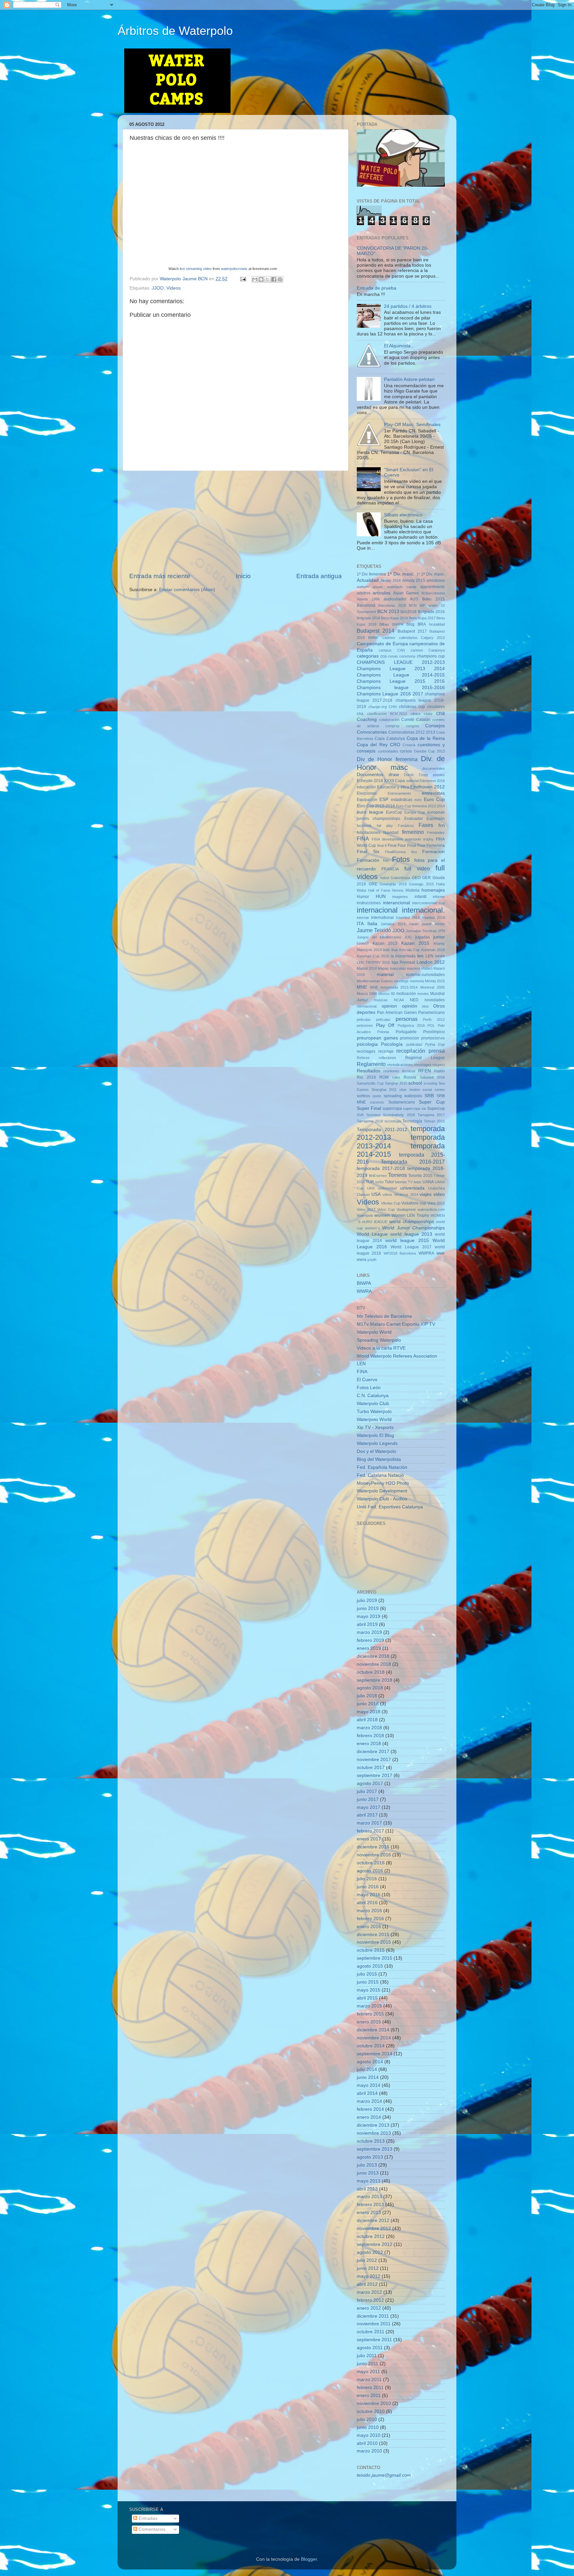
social (427, 1090)
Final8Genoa (395, 852)
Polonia (383, 1032)
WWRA (364, 1291)
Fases (426, 825)
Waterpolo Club (373, 1404)
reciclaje (386, 1051)
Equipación (367, 800)
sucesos (377, 1102)
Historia (413, 890)
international (382, 918)
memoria (417, 981)
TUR (370, 1182)
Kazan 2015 (415, 943)
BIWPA (398, 624)
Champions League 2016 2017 (390, 694)
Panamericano (431, 1013)
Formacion (433, 852)
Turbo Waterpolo (374, 1412)
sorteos (363, 1096)
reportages (423, 1065)
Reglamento (371, 1064)
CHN (393, 707)
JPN (441, 931)
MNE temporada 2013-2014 (394, 987)
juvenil (363, 943)
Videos (174, 288)
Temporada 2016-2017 (413, 1162)
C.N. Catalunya (373, 1396)
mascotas (398, 968)
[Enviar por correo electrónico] (255, 279)
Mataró (427, 968)
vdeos (387, 1195)
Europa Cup (415, 812)
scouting (430, 1083)
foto (386, 860)
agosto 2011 (370, 2348)
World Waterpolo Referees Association (397, 1356)
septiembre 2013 (375, 2149)
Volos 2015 (436, 1203)
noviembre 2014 (374, 2038)
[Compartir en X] (267, 279)
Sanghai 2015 (396, 1083)
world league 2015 (407, 1241)
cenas (393, 656)
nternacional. (367, 1006)
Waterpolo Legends (377, 1443)
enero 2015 (369, 2022)
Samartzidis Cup (370, 1083)
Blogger (309, 2559)
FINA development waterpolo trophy (403, 839)
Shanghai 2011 (384, 1090)
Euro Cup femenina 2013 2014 (420, 806)
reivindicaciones (400, 1065)
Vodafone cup (414, 1203)
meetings (401, 981)
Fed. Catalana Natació (380, 1475)
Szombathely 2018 (399, 1115)
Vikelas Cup (391, 1203)
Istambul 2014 (408, 918)
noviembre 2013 (374, 2133)
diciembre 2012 (373, 2221)
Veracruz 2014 (406, 1195)
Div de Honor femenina (387, 759)
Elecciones (367, 793)
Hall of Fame (379, 890)
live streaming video (196, 269)
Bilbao (384, 624)
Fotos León (369, 1388)
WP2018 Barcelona (400, 1253)
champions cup (431, 656)
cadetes (389, 638)
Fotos (401, 859)
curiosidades (388, 751)
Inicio (243, 576)
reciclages (366, 1051)
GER (427, 878)
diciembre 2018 (373, 1656)
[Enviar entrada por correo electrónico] (243, 279)
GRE (373, 884)
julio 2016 (367, 1879)
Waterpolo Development (382, 1491)
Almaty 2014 (390, 580)
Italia (372, 924)
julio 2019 (367, 1600)
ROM (384, 1077)
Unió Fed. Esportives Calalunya (390, 1507)
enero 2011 (369, 2396)
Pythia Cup (435, 1044)
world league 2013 (411, 1234)
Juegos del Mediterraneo (379, 937)
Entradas (147, 2518)
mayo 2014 (369, 2085)
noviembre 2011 (374, 2324)
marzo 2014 (369, 2101)
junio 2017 (368, 1799)
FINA (363, 839)
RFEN (425, 1071)
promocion (410, 1038)
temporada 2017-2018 (381, 1168)
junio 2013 (368, 2173)
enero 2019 (369, 1648)
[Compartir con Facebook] (274, 279)
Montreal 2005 (432, 987)
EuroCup (394, 812)
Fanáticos (406, 826)
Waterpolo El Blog (375, 1435)
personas (407, 1019)
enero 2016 (369, 1927)
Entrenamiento (399, 793)
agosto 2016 (370, 1871)
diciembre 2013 (373, 2125)
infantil (421, 897)
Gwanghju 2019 (393, 884)
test (372, 1176)
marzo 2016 (369, 1911)
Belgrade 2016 (431, 612)
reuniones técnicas (399, 1071)
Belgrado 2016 (368, 618)
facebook (364, 826)
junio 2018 (368, 1704)
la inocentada (403, 956)
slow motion (410, 1090)
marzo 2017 (369, 1823)
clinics (416, 714)
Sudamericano (402, 1102)
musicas (381, 1000)
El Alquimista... (399, 346)
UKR (371, 1188)
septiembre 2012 (375, 2244)
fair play (385, 826)
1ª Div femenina (371, 574)
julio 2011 (367, 2356)
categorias (368, 656)
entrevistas (433, 793)
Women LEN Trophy (410, 1215)
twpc (418, 1182)
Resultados (369, 1071)
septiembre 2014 (375, 2054)
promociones (433, 1038)
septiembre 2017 (375, 1776)
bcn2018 (409, 612)
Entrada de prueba (377, 288)
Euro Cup (434, 799)
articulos (382, 593)
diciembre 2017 (373, 1752)
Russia (410, 1077)
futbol (385, 878)
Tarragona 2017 (431, 1115)
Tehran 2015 (434, 1121)
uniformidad (387, 1188)
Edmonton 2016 (432, 781)
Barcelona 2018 (392, 605)
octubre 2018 (371, 1672)
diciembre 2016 (373, 1847)
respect (439, 1065)
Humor (363, 897)
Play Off (385, 1025)
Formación (368, 860)
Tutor (389, 1182)
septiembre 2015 (375, 1958)
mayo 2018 (369, 1712)
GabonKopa (400, 878)
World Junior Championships (413, 1228)
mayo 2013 (369, 2181)
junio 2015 (368, 1982)
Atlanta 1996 (368, 599)
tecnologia (393, 1121)
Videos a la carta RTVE (381, 1348)
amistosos (436, 580)
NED (414, 1000)
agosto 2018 (370, 1688)
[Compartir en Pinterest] (280, 279)
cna (440, 713)
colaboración (389, 720)
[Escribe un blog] (261, 279)
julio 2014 (367, 2069)
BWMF (374, 638)
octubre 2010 (371, 2411)
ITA (360, 924)
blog (411, 624)
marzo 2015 (369, 2006)
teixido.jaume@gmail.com (384, 2475)
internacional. (423, 910)
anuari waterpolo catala (394, 587)
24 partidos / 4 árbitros (408, 306)
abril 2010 (367, 2443)
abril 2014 (367, 2093)
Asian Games (406, 593)
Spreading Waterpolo (379, 1340)
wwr (441, 1253)
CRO (395, 745)
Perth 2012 (434, 1020)
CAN (401, 650)
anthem (363, 587)
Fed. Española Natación (382, 1467)
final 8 (382, 845)
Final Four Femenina (426, 845)
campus (385, 650)
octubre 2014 (371, 2046)
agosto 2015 (370, 1966)
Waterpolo (365, 1215)
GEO (416, 878)
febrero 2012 (370, 2300)
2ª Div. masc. (433, 574)
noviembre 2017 (374, 1760)
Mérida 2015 (435, 981)
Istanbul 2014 (433, 918)
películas (383, 1020)
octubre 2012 (371, 2236)
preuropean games (377, 1038)
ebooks (439, 775)
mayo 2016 (369, 1895)
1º (418, 574)
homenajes (433, 890)
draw (394, 775)
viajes (426, 1194)
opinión (410, 1006)
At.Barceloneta (433, 593)
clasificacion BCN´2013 (387, 714)
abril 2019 (367, 1624)
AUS (414, 599)
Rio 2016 (366, 1077)
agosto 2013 (370, 2157)
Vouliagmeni (406, 1209)
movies (423, 994)
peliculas (364, 1020)
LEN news (435, 956)
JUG (408, 937)
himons (398, 890)
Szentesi (373, 1115)
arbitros (364, 593)
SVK (360, 1115)
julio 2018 (367, 1696)
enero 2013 (369, 2213)
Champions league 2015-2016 (401, 688)
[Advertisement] (236, 521)
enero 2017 (369, 1839)
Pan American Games (397, 1013)
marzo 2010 (369, 2451)
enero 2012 (369, 2308)
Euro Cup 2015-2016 (376, 806)
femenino (413, 832)
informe (439, 897)
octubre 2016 (371, 1863)
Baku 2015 (433, 599)
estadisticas (402, 800)
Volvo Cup (386, 1209)
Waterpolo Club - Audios (382, 1499)
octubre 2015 (371, 1950)
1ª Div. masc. (401, 574)
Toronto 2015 (420, 1176)
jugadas (423, 937)
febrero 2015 (370, 2014)
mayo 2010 (369, 2435)
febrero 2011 (370, 2388)
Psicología (392, 1044)
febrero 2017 (370, 1831)
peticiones (365, 1025)
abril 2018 (367, 1720)
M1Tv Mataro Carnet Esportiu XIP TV (396, 1324)
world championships (412, 1222)
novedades (435, 1000)
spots (377, 1096)
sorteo (440, 1090)
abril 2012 (367, 2284)
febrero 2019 (370, 1640)
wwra (362, 1260)
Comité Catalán (416, 720)
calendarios (408, 638)
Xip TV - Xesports (375, 1427)
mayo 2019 (369, 1616)
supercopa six (414, 1109)
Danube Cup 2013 (429, 751)
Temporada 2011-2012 (382, 1130)
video (439, 1194)
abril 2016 (367, 1903)
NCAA (399, 1000)
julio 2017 (367, 1791)
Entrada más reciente (160, 576)
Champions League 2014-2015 (401, 675)
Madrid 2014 (367, 968)
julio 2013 (367, 2165)
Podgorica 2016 (411, 1025)
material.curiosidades (425, 975)
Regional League (425, 1058)
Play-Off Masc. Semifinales (412, 425)
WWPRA (426, 1253)
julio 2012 (367, 2260)
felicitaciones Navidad (378, 833)
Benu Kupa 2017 (422, 618)
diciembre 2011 (373, 2316)
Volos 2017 (366, 1209)
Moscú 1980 (367, 994)
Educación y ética (393, 787)
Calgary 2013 (433, 638)
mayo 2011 (368, 2372)
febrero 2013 (370, 2205)
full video (417, 868)
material (385, 975)
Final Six (368, 852)
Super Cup (432, 1102)
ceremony (407, 656)
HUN (381, 896)
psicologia (367, 1044)
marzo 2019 (369, 1632)
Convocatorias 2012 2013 (412, 732)
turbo (380, 1182)
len (420, 956)
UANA (428, 1182)
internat (363, 918)
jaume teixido (433, 924)
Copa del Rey (372, 745)
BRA (422, 624)
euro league (370, 812)
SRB (429, 1096)
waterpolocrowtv (234, 269)
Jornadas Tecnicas (421, 931)
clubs (428, 714)
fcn (442, 825)
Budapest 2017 (412, 631)
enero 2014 (369, 2117)
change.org (378, 707)
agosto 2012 (370, 2252)
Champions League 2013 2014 (401, 669)
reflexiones (387, 1058)
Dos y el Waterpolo (377, 1451)
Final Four (397, 845)
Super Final (369, 1108)
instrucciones (369, 903)
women (382, 1215)
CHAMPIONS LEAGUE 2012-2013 (401, 662)
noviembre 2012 (374, 2228)
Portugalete (406, 1032)
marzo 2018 (369, 1728)
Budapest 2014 (376, 631)
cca (383, 656)
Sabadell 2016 (432, 1077)
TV (410, 1182)
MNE (362, 987)
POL (431, 1025)
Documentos (370, 775)
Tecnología (412, 1121)
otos (425, 1006)
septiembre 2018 (375, 1680)
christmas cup (412, 707)
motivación (406, 994)
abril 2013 (367, 2189)
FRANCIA (390, 869)
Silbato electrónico (403, 515)
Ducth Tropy (416, 775)
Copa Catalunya (390, 739)
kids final (390, 950)
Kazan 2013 (385, 943)
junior (439, 937)
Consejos (435, 726)
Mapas (383, 968)
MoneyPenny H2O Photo (383, 1483)
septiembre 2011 (374, 2340)
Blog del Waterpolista (379, 1459)
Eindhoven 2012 (428, 787)
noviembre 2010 (374, 2403)
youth (372, 1260)
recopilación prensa (421, 1051)
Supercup (436, 1109)
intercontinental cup (429, 903)
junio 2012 (368, 2268)
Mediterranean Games (375, 981)
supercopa (392, 1109)
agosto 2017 (370, 1783)
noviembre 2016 (374, 1855)
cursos (406, 751)
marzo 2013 (369, 2197)
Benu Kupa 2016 (394, 618)
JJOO (158, 288)
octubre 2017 (371, 1768)
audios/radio (395, 599)
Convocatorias (372, 732)
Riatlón (439, 1071)
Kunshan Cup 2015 (373, 956)
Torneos (397, 1175)
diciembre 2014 (373, 2030)
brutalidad (437, 624)
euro (418, 800)
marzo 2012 (369, 2292)
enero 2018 (369, 1744)
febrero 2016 (370, 1919)
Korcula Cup (409, 950)
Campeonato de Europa (382, 644)
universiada (412, 1188)
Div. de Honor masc (401, 763)
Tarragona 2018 (370, 1121)
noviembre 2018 (374, 1664)
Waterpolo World (374, 1332)
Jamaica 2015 (393, 924)
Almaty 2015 (414, 580)
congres (413, 726)
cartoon (417, 650)
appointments (432, 587)
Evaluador (414, 819)
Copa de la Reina (426, 738)
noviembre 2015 (374, 1942)
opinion (389, 1006)
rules (396, 1077)
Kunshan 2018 (433, 950)
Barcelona (366, 605)
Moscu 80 (386, 994)
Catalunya (437, 650)
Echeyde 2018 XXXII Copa (381, 781)
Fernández (436, 833)
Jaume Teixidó (374, 930)
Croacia (409, 745)
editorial (412, 781)
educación (366, 787)
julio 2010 (367, 2419)
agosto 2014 (370, 2062)
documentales (433, 768)
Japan (414, 924)
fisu (414, 852)
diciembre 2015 (373, 1935)
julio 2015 (367, 1974)
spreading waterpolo (403, 1096)
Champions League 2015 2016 (401, 681)
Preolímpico (434, 1032)
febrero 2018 (370, 1736)
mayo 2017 (369, 1807)
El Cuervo (367, 1380)
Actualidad (368, 580)
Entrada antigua (319, 576)
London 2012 (431, 962)
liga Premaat (403, 962)
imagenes (400, 897)
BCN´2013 (388, 612)
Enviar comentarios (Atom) (187, 590)
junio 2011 (368, 2364)
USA (376, 1194)
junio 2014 (368, 2077)
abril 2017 (367, 1815)
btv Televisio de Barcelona (384, 1316)
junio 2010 (368, 2427)
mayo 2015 (369, 1990)
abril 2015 (367, 1998)
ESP (384, 799)
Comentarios (151, 2529)
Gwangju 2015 (421, 884)
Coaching (367, 719)
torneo (382, 1176)
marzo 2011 (369, 2380)
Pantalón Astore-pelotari (409, 379)
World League (372, 1234)
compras (392, 726)
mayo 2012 (369, 2276)
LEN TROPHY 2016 (373, 962)
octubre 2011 (371, 2332)
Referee (363, 1058)
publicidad (414, 1044)
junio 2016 (368, 1887)
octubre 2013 (371, 2141)
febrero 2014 (370, 2109)
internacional (377, 910)
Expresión (436, 819)
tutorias (401, 1182)
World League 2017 (411, 1247)
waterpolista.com (431, 1209)
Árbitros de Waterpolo (175, 31)
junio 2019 (368, 1608)
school (415, 1083)
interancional (396, 903)
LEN (361, 1364)
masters (414, 968)
